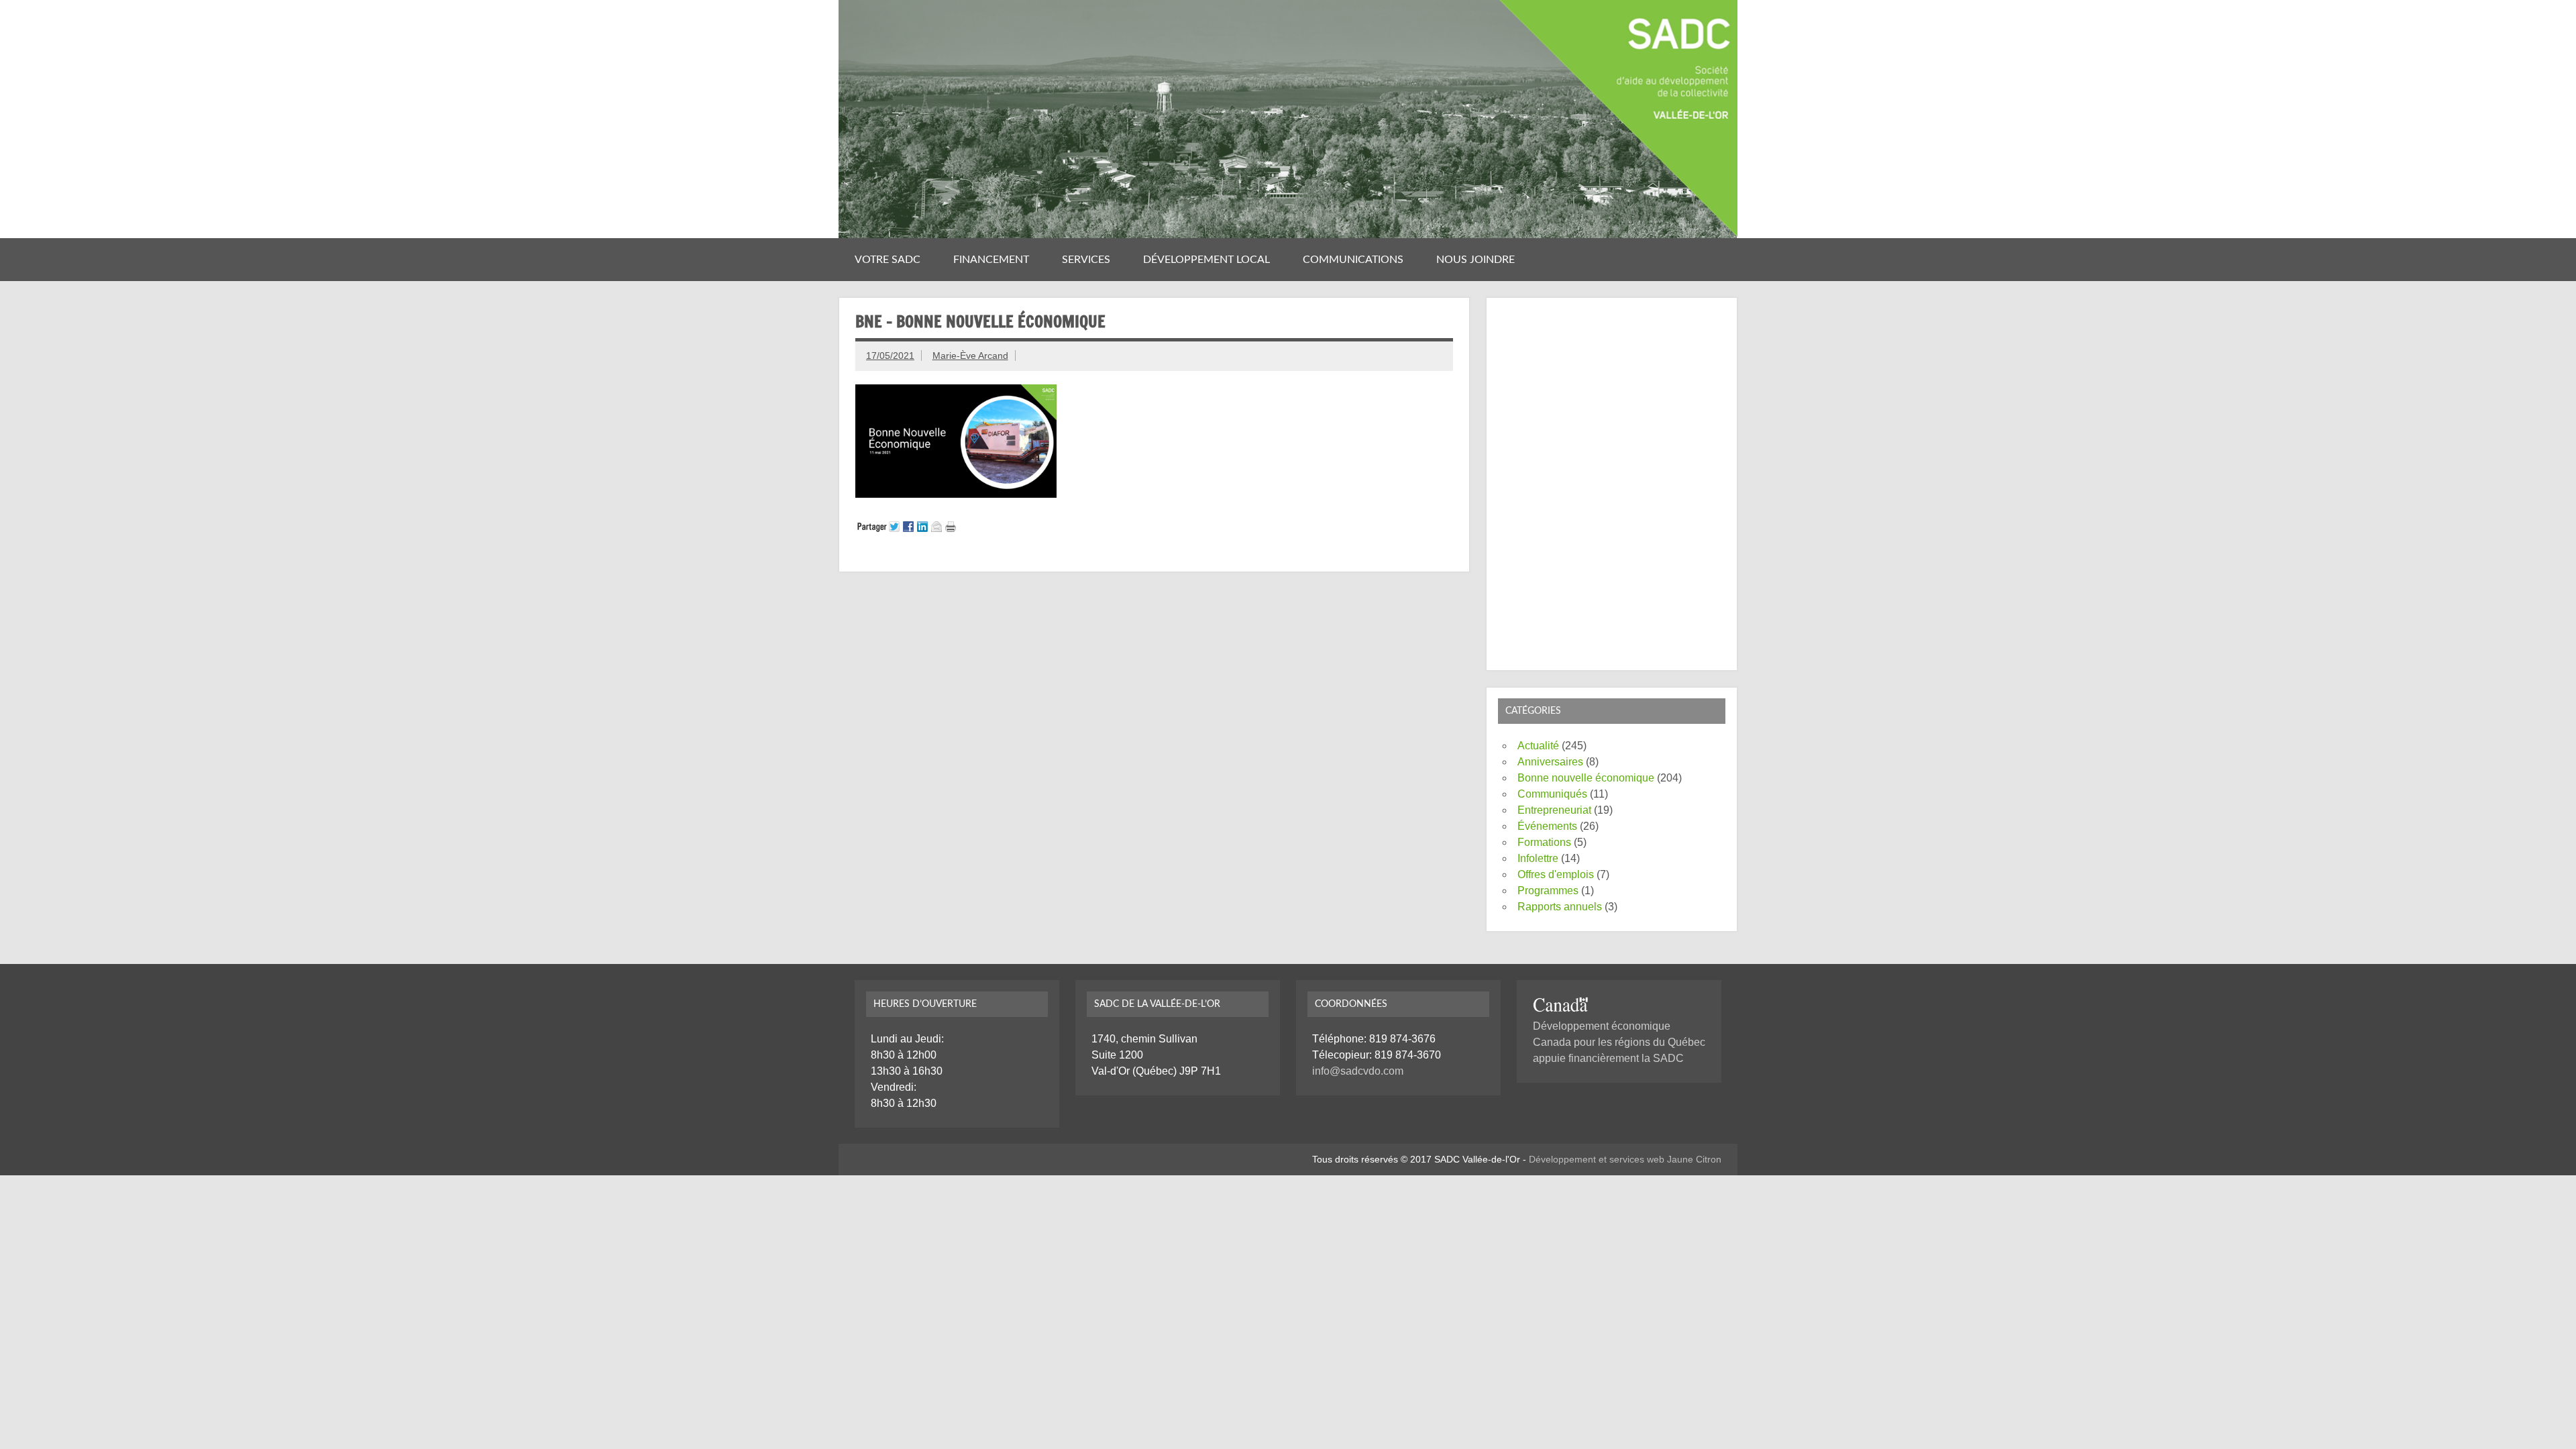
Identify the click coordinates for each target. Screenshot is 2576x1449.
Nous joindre (1475, 260)
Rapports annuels (1560, 907)
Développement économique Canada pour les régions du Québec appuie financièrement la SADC (1619, 1042)
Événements (1547, 826)
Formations (1544, 842)
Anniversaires (1550, 762)
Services (1086, 260)
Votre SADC (888, 260)
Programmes (1548, 891)
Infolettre (1538, 858)
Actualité (1538, 746)
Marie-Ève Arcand (970, 356)
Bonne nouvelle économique (1586, 778)
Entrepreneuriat (1554, 810)
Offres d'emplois (1556, 874)
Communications (1353, 260)
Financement (991, 260)
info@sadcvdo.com (1358, 1071)
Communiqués (1552, 794)
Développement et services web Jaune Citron (1625, 1159)
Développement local (1206, 260)
